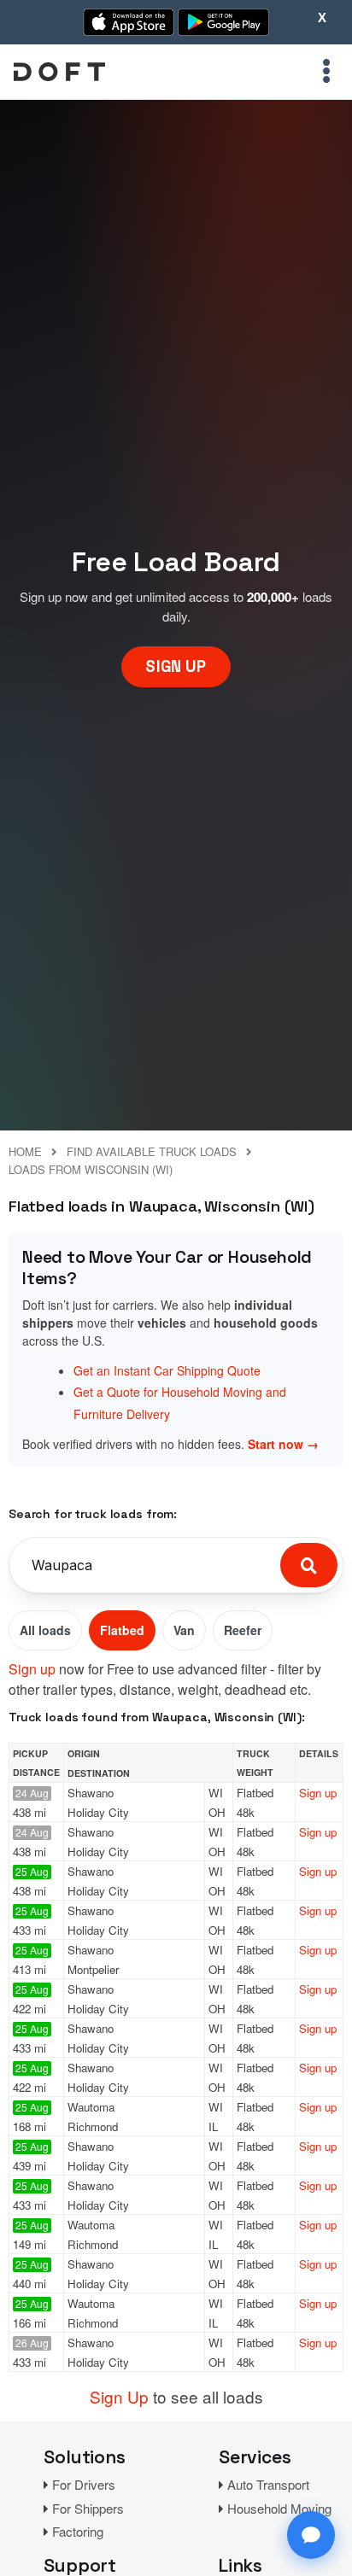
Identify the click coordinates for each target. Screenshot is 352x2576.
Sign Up (119, 2396)
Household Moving (279, 2508)
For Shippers (88, 2508)
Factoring (78, 2531)
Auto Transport (268, 2484)
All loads (45, 1630)
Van (184, 1630)
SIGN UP (176, 666)
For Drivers (84, 2484)
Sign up (32, 1669)
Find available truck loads (152, 1151)
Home (25, 1151)
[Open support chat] (311, 2535)
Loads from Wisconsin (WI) (91, 1169)
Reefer (243, 1630)
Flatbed (122, 1630)
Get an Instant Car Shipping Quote (167, 1370)
